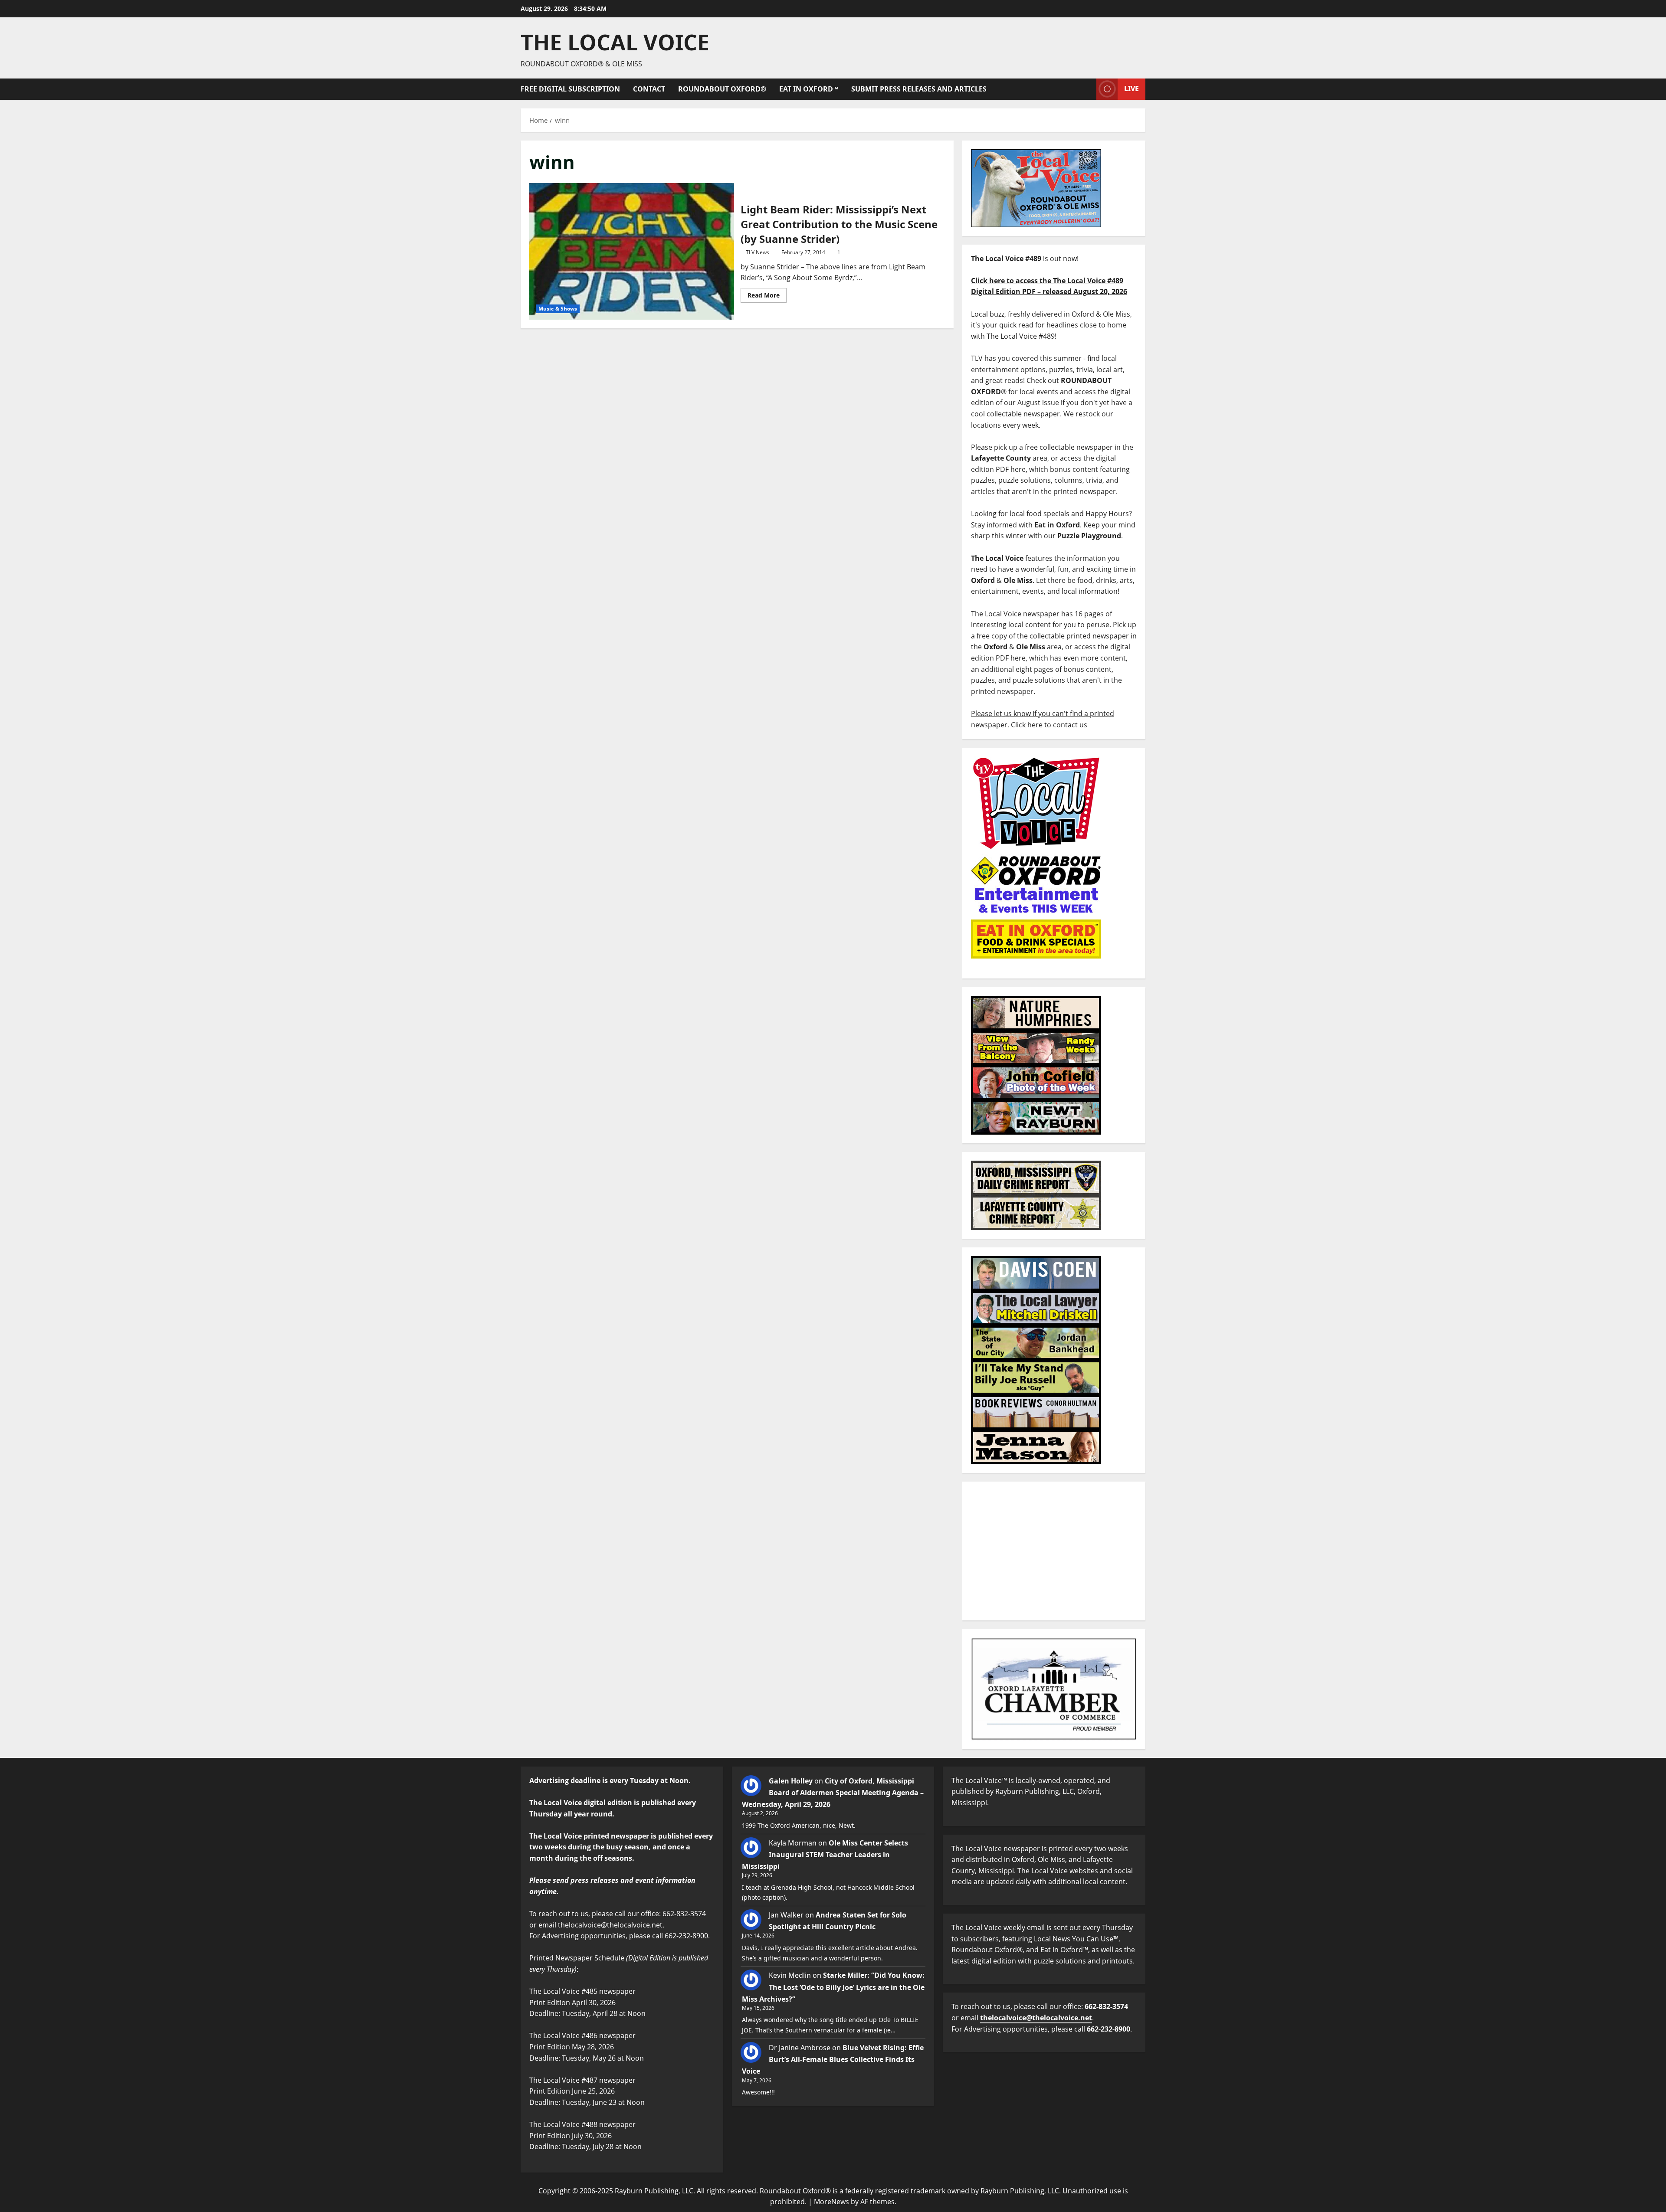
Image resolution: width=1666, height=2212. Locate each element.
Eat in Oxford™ (809, 89)
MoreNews (831, 2202)
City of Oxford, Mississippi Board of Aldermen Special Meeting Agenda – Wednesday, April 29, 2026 (833, 1793)
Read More (767, 294)
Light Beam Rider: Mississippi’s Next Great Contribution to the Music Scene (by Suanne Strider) (632, 251)
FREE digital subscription (570, 89)
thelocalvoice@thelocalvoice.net (1036, 2018)
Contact (649, 89)
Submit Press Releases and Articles (919, 89)
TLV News (758, 252)
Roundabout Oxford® (722, 89)
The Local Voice (615, 42)
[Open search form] (1087, 89)
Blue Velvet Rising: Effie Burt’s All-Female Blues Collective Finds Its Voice (833, 2059)
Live (1131, 88)
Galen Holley (791, 1781)
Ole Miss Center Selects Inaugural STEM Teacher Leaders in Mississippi (825, 1855)
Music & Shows (558, 309)
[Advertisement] (1054, 1551)
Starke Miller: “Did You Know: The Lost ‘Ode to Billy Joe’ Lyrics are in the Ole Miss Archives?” (833, 1987)
